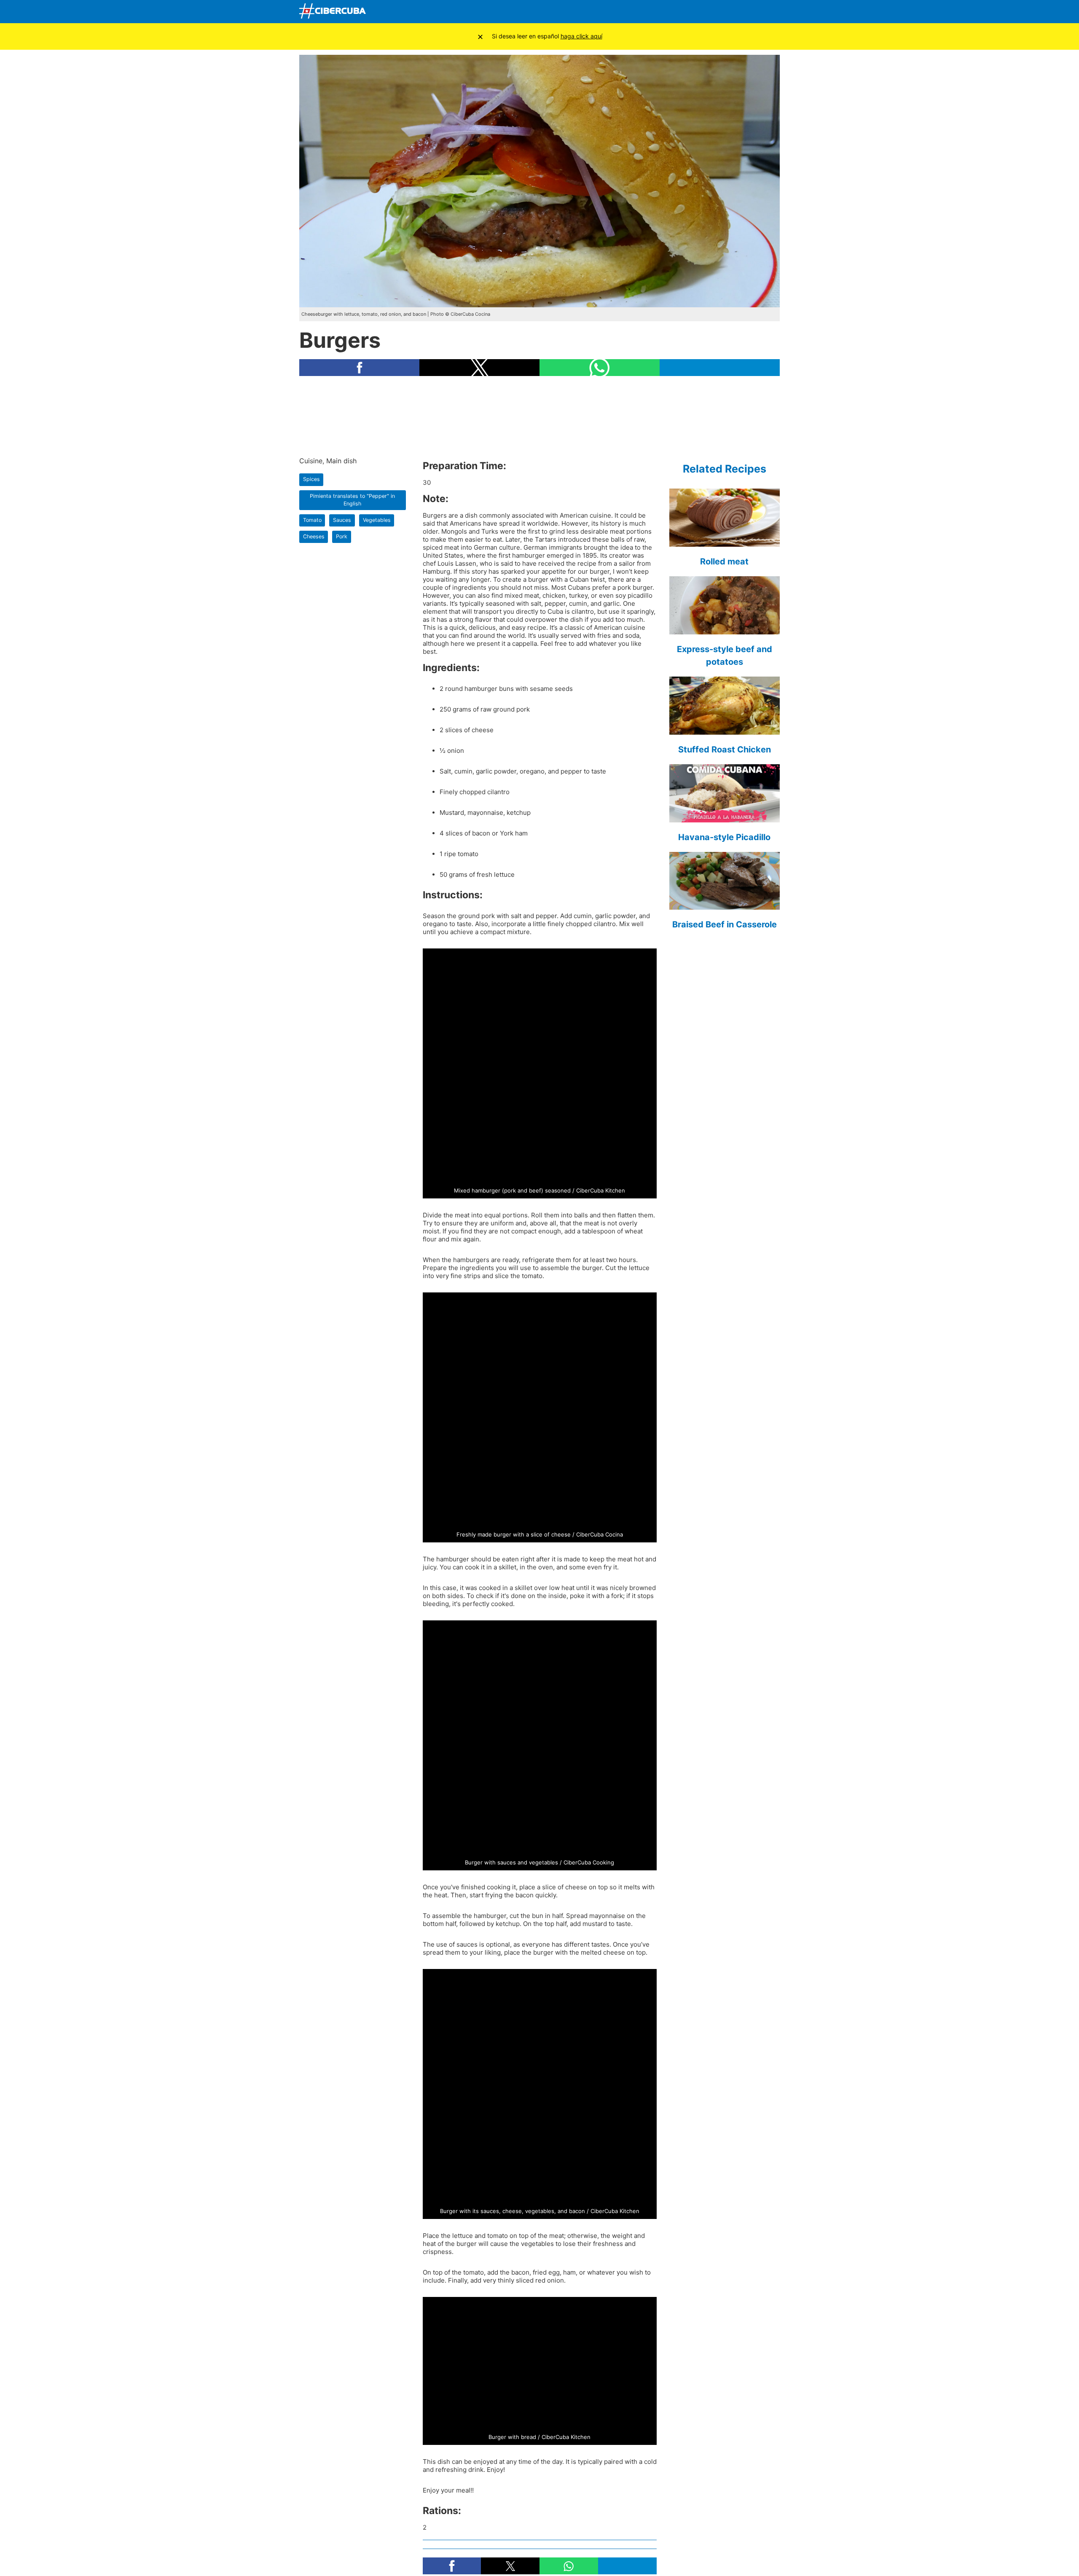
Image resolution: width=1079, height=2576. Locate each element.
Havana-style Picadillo (724, 837)
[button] (359, 368)
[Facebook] (692, 12)
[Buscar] (672, 11)
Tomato (312, 520)
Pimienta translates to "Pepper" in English (352, 500)
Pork (342, 536)
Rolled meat (724, 561)
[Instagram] (771, 12)
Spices (311, 479)
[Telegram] (751, 12)
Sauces (342, 520)
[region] (539, 416)
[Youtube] (731, 12)
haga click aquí (581, 36)
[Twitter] (711, 12)
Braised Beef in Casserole (725, 924)
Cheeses (314, 536)
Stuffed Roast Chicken (725, 749)
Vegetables (377, 520)
